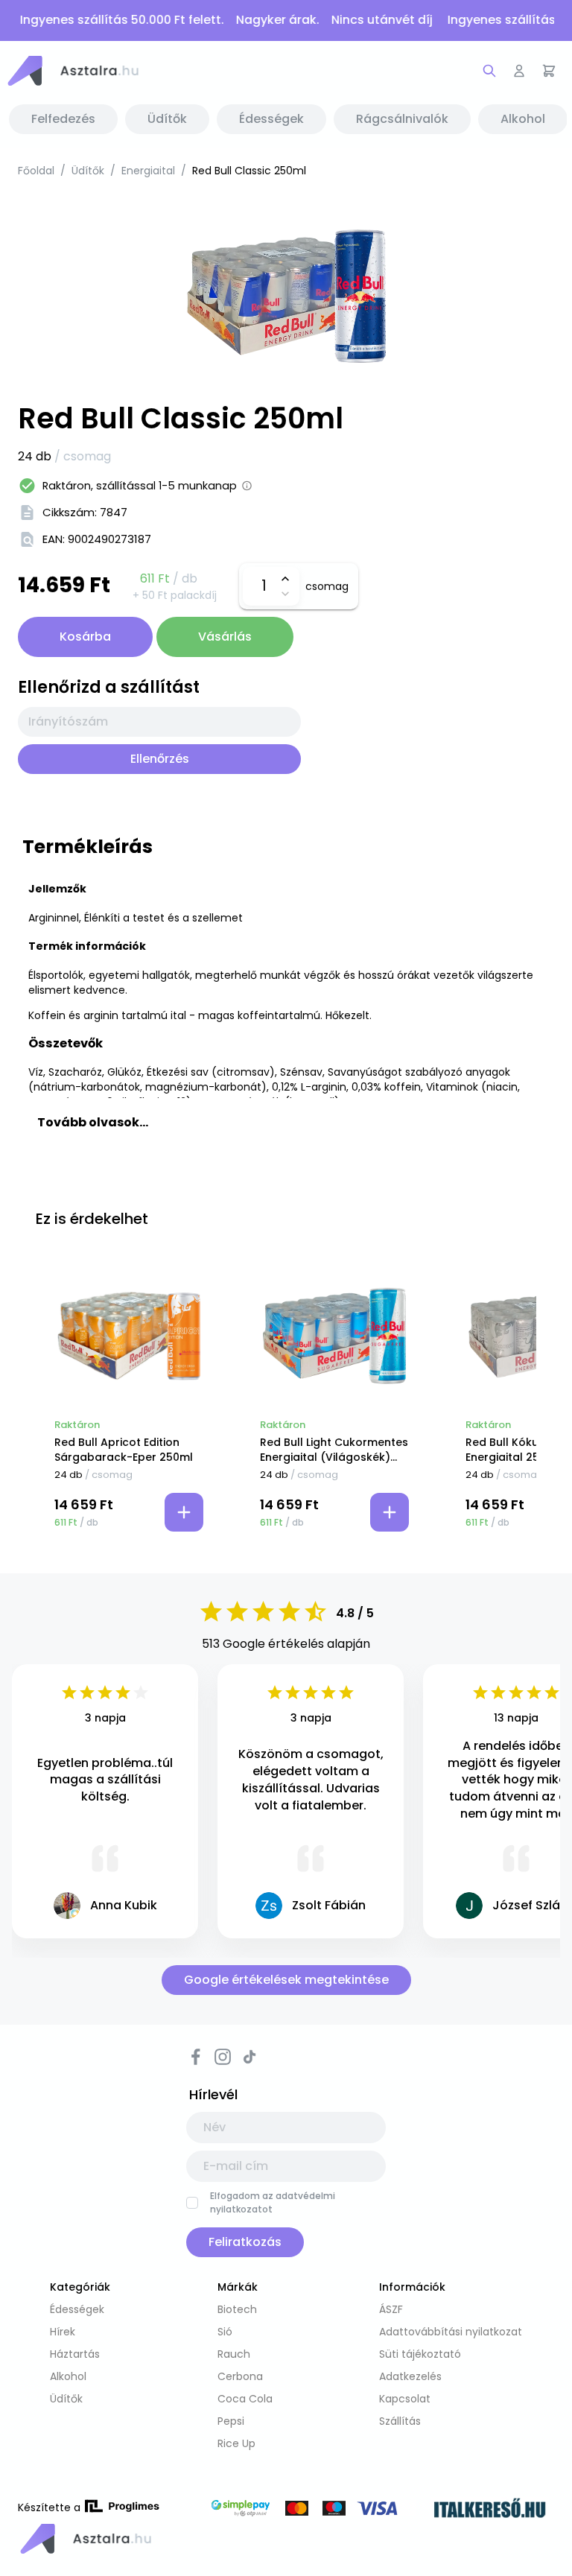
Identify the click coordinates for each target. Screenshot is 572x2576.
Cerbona (240, 2376)
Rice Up (236, 2443)
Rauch (234, 2354)
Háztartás (75, 2354)
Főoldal (36, 171)
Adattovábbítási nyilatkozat (451, 2332)
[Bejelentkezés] (519, 71)
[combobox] (159, 722)
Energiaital (148, 171)
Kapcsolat (405, 2399)
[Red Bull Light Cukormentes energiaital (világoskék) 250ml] (334, 1336)
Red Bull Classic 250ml (249, 171)
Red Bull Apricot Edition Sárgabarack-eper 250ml (124, 1450)
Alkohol (68, 2376)
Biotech (237, 2309)
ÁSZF (391, 2309)
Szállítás (400, 2421)
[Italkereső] (490, 2510)
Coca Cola (245, 2399)
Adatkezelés (410, 2376)
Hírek (63, 2332)
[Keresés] (489, 71)
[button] (72, 71)
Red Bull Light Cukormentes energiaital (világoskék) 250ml (334, 1450)
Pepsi (231, 2421)
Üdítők (88, 171)
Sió (225, 2332)
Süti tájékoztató (420, 2354)
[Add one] (285, 579)
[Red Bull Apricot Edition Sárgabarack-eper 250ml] (129, 1336)
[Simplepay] (313, 2510)
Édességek (77, 2309)
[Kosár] (549, 71)
